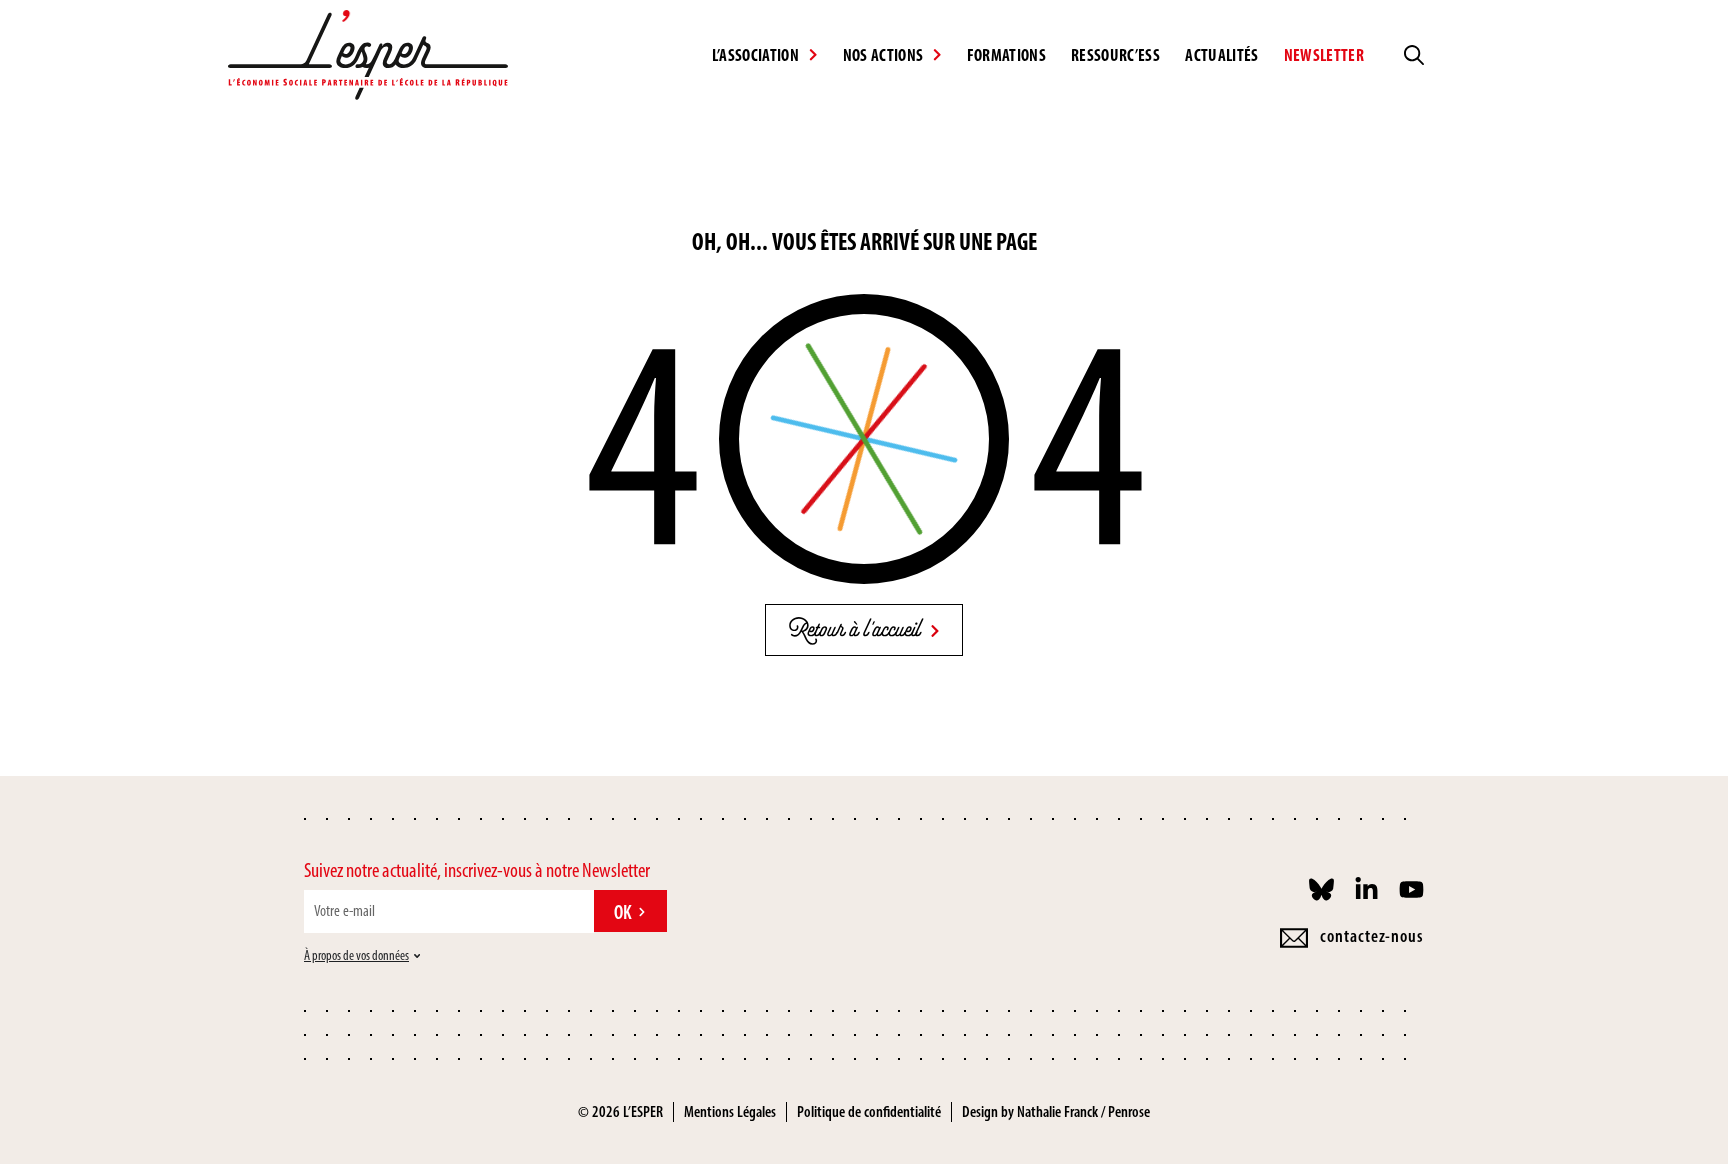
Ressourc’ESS (1115, 55)
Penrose (1129, 1111)
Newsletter (1324, 55)
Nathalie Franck (1057, 1111)
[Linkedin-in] (1366, 889)
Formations (1006, 55)
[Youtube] (1411, 889)
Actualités (1221, 55)
